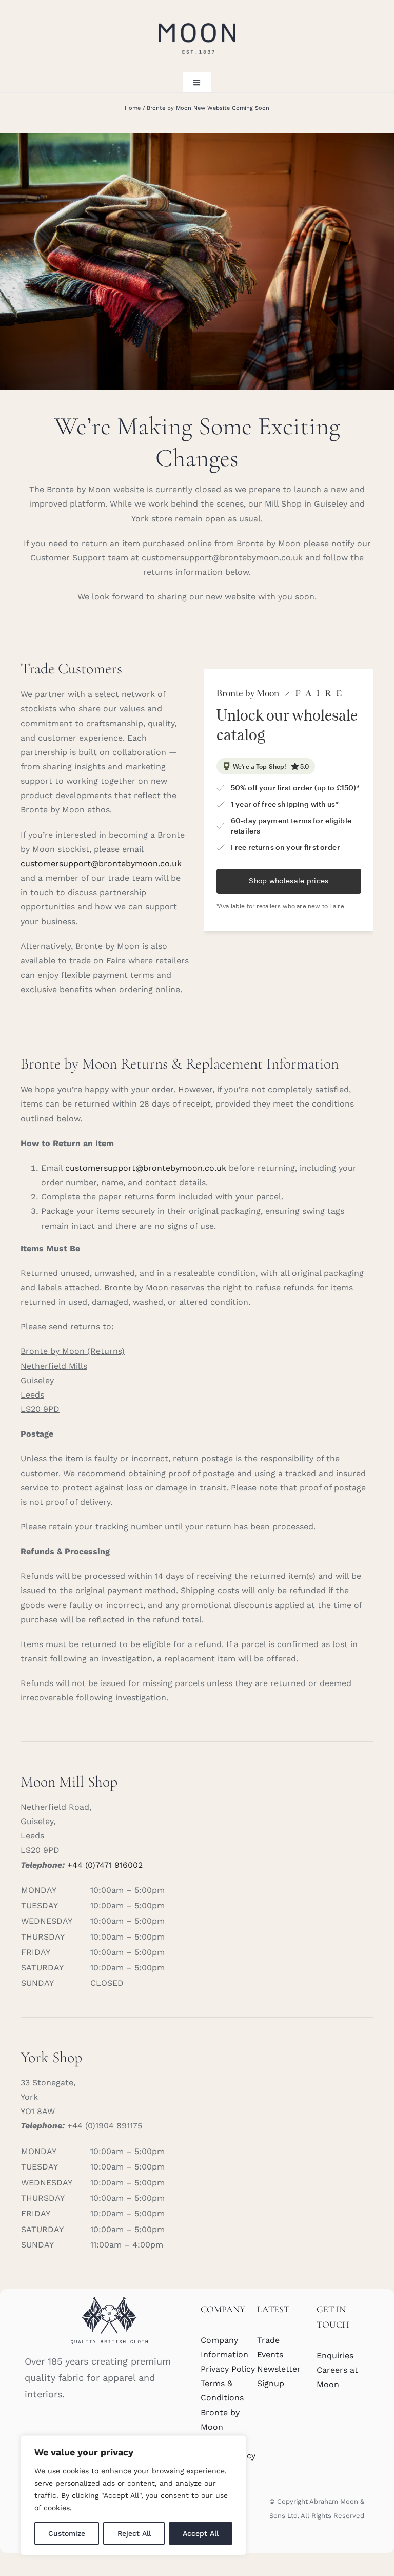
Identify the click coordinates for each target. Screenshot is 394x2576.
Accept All (201, 2533)
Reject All (134, 2533)
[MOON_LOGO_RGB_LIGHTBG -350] (197, 19)
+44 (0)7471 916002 (105, 1865)
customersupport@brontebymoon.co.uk (101, 864)
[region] (133, 2495)
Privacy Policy (228, 2369)
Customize (67, 2533)
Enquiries (335, 2356)
